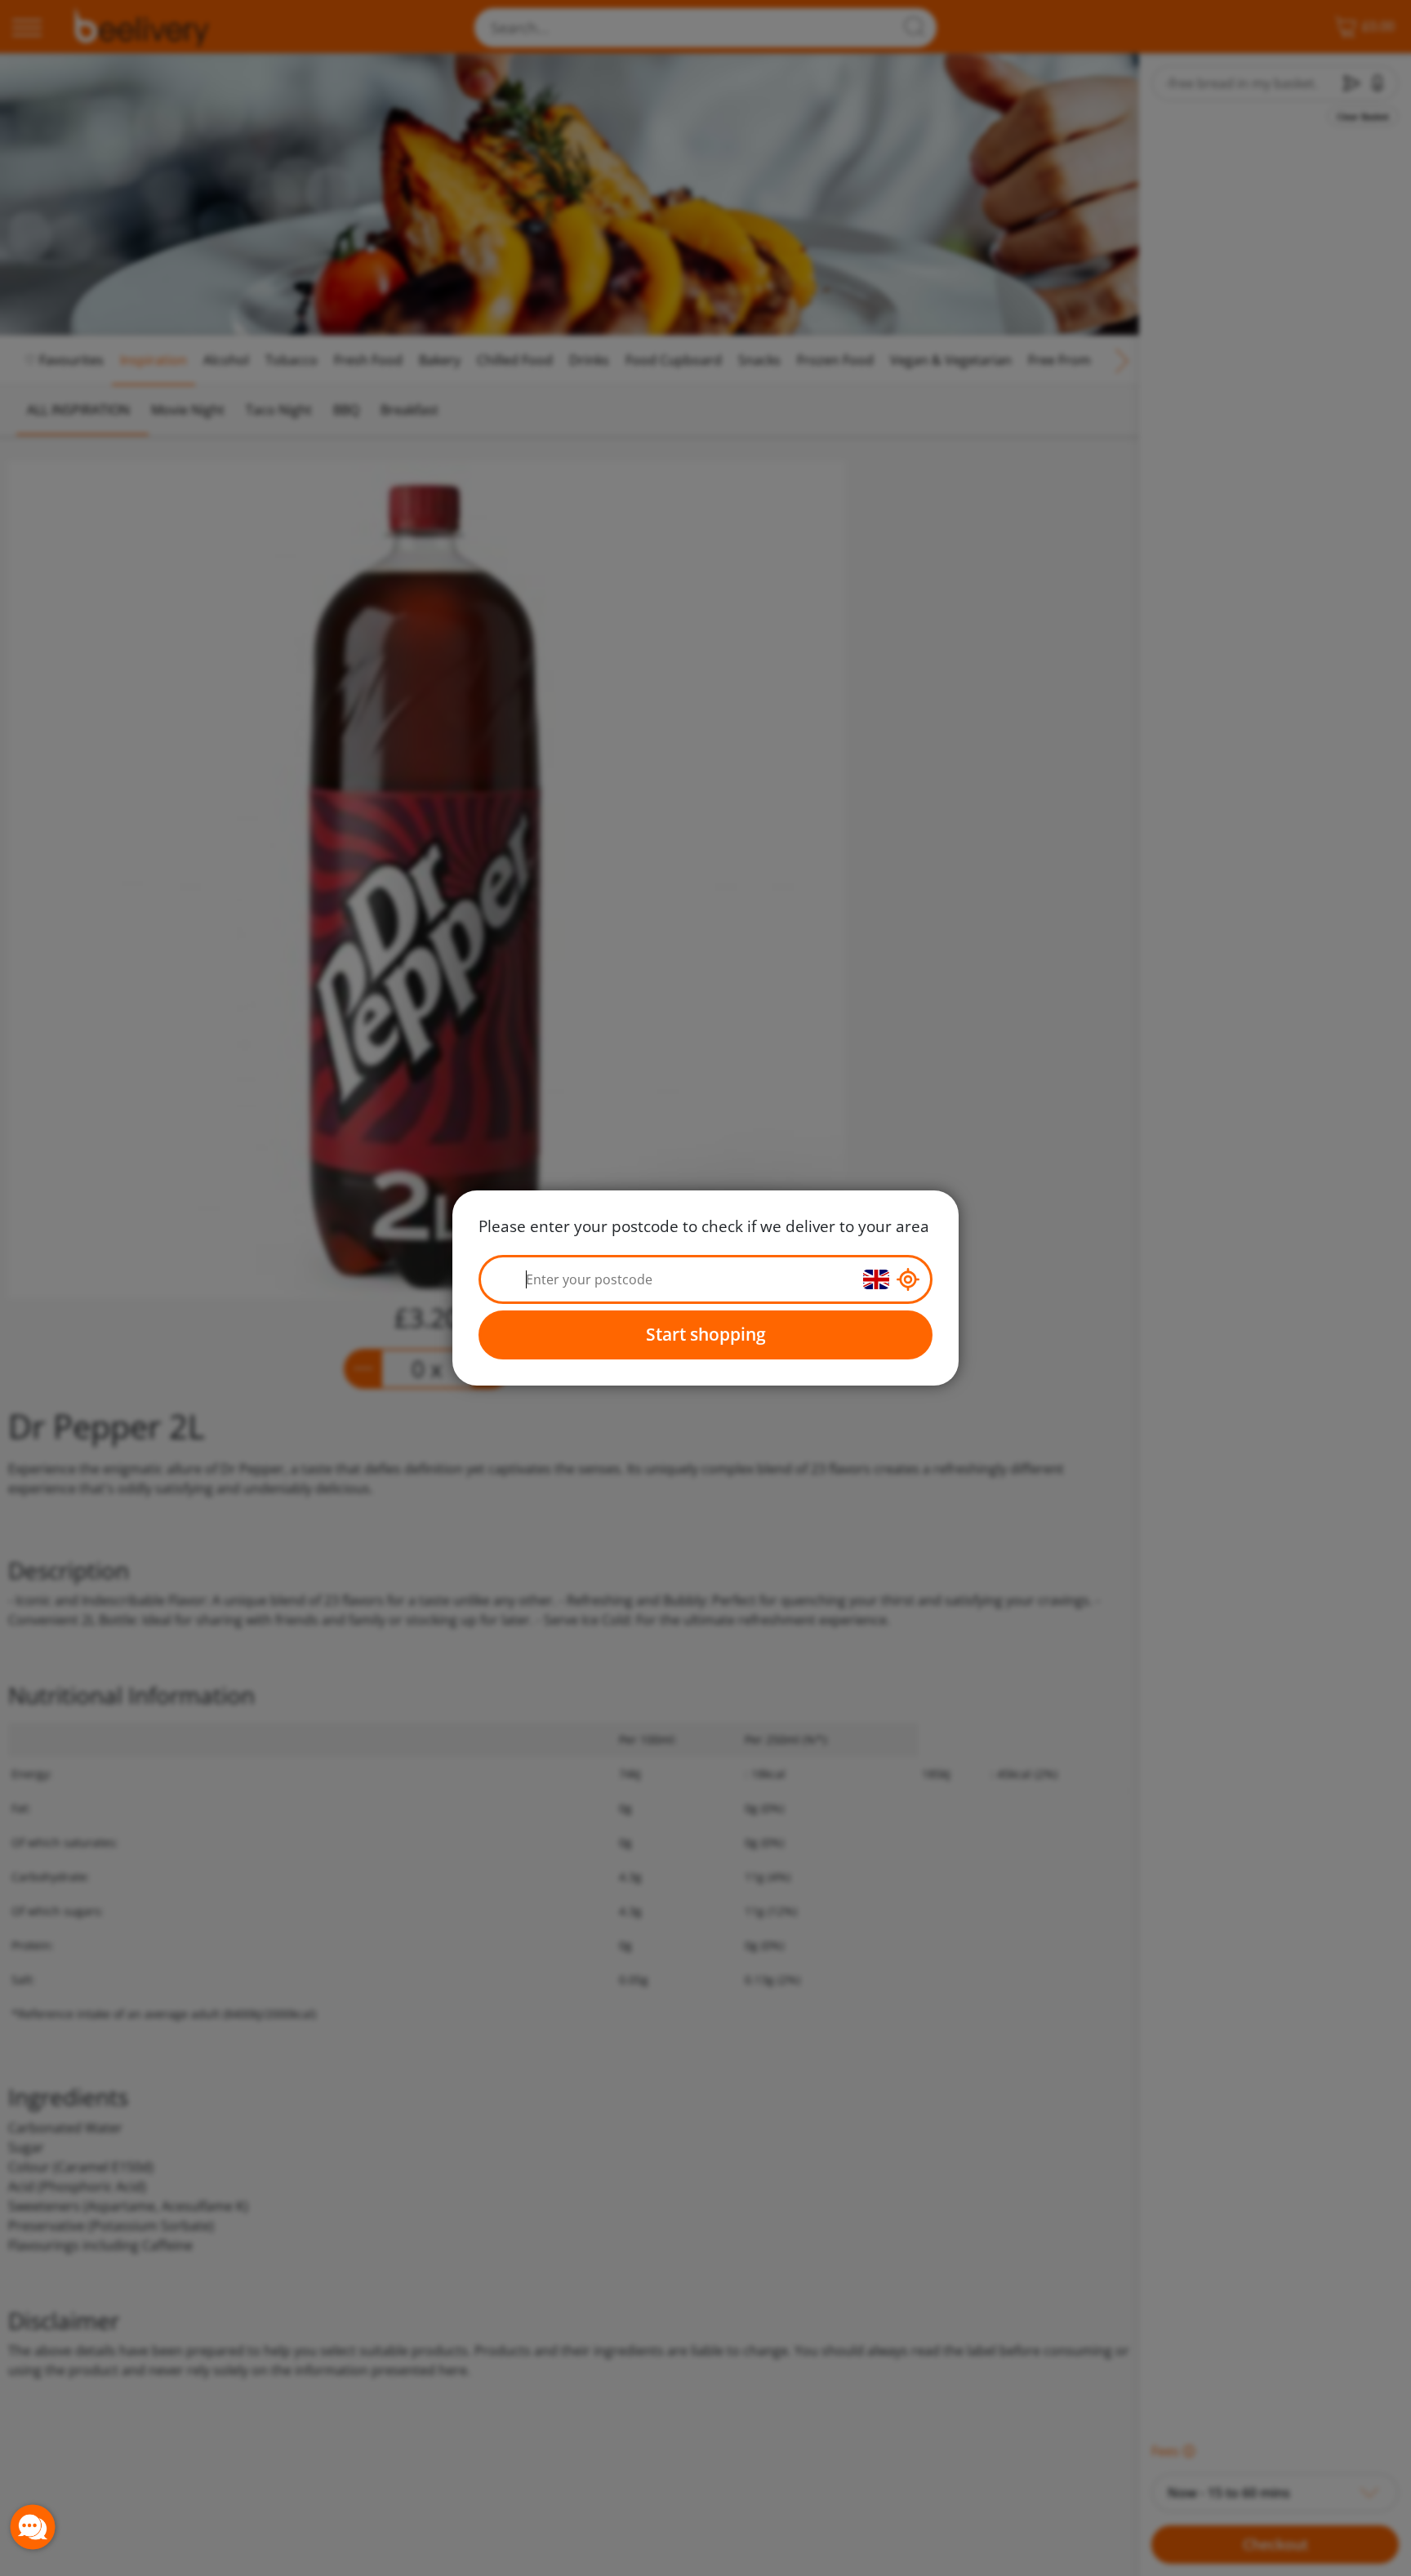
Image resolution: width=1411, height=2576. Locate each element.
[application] (33, 2527)
